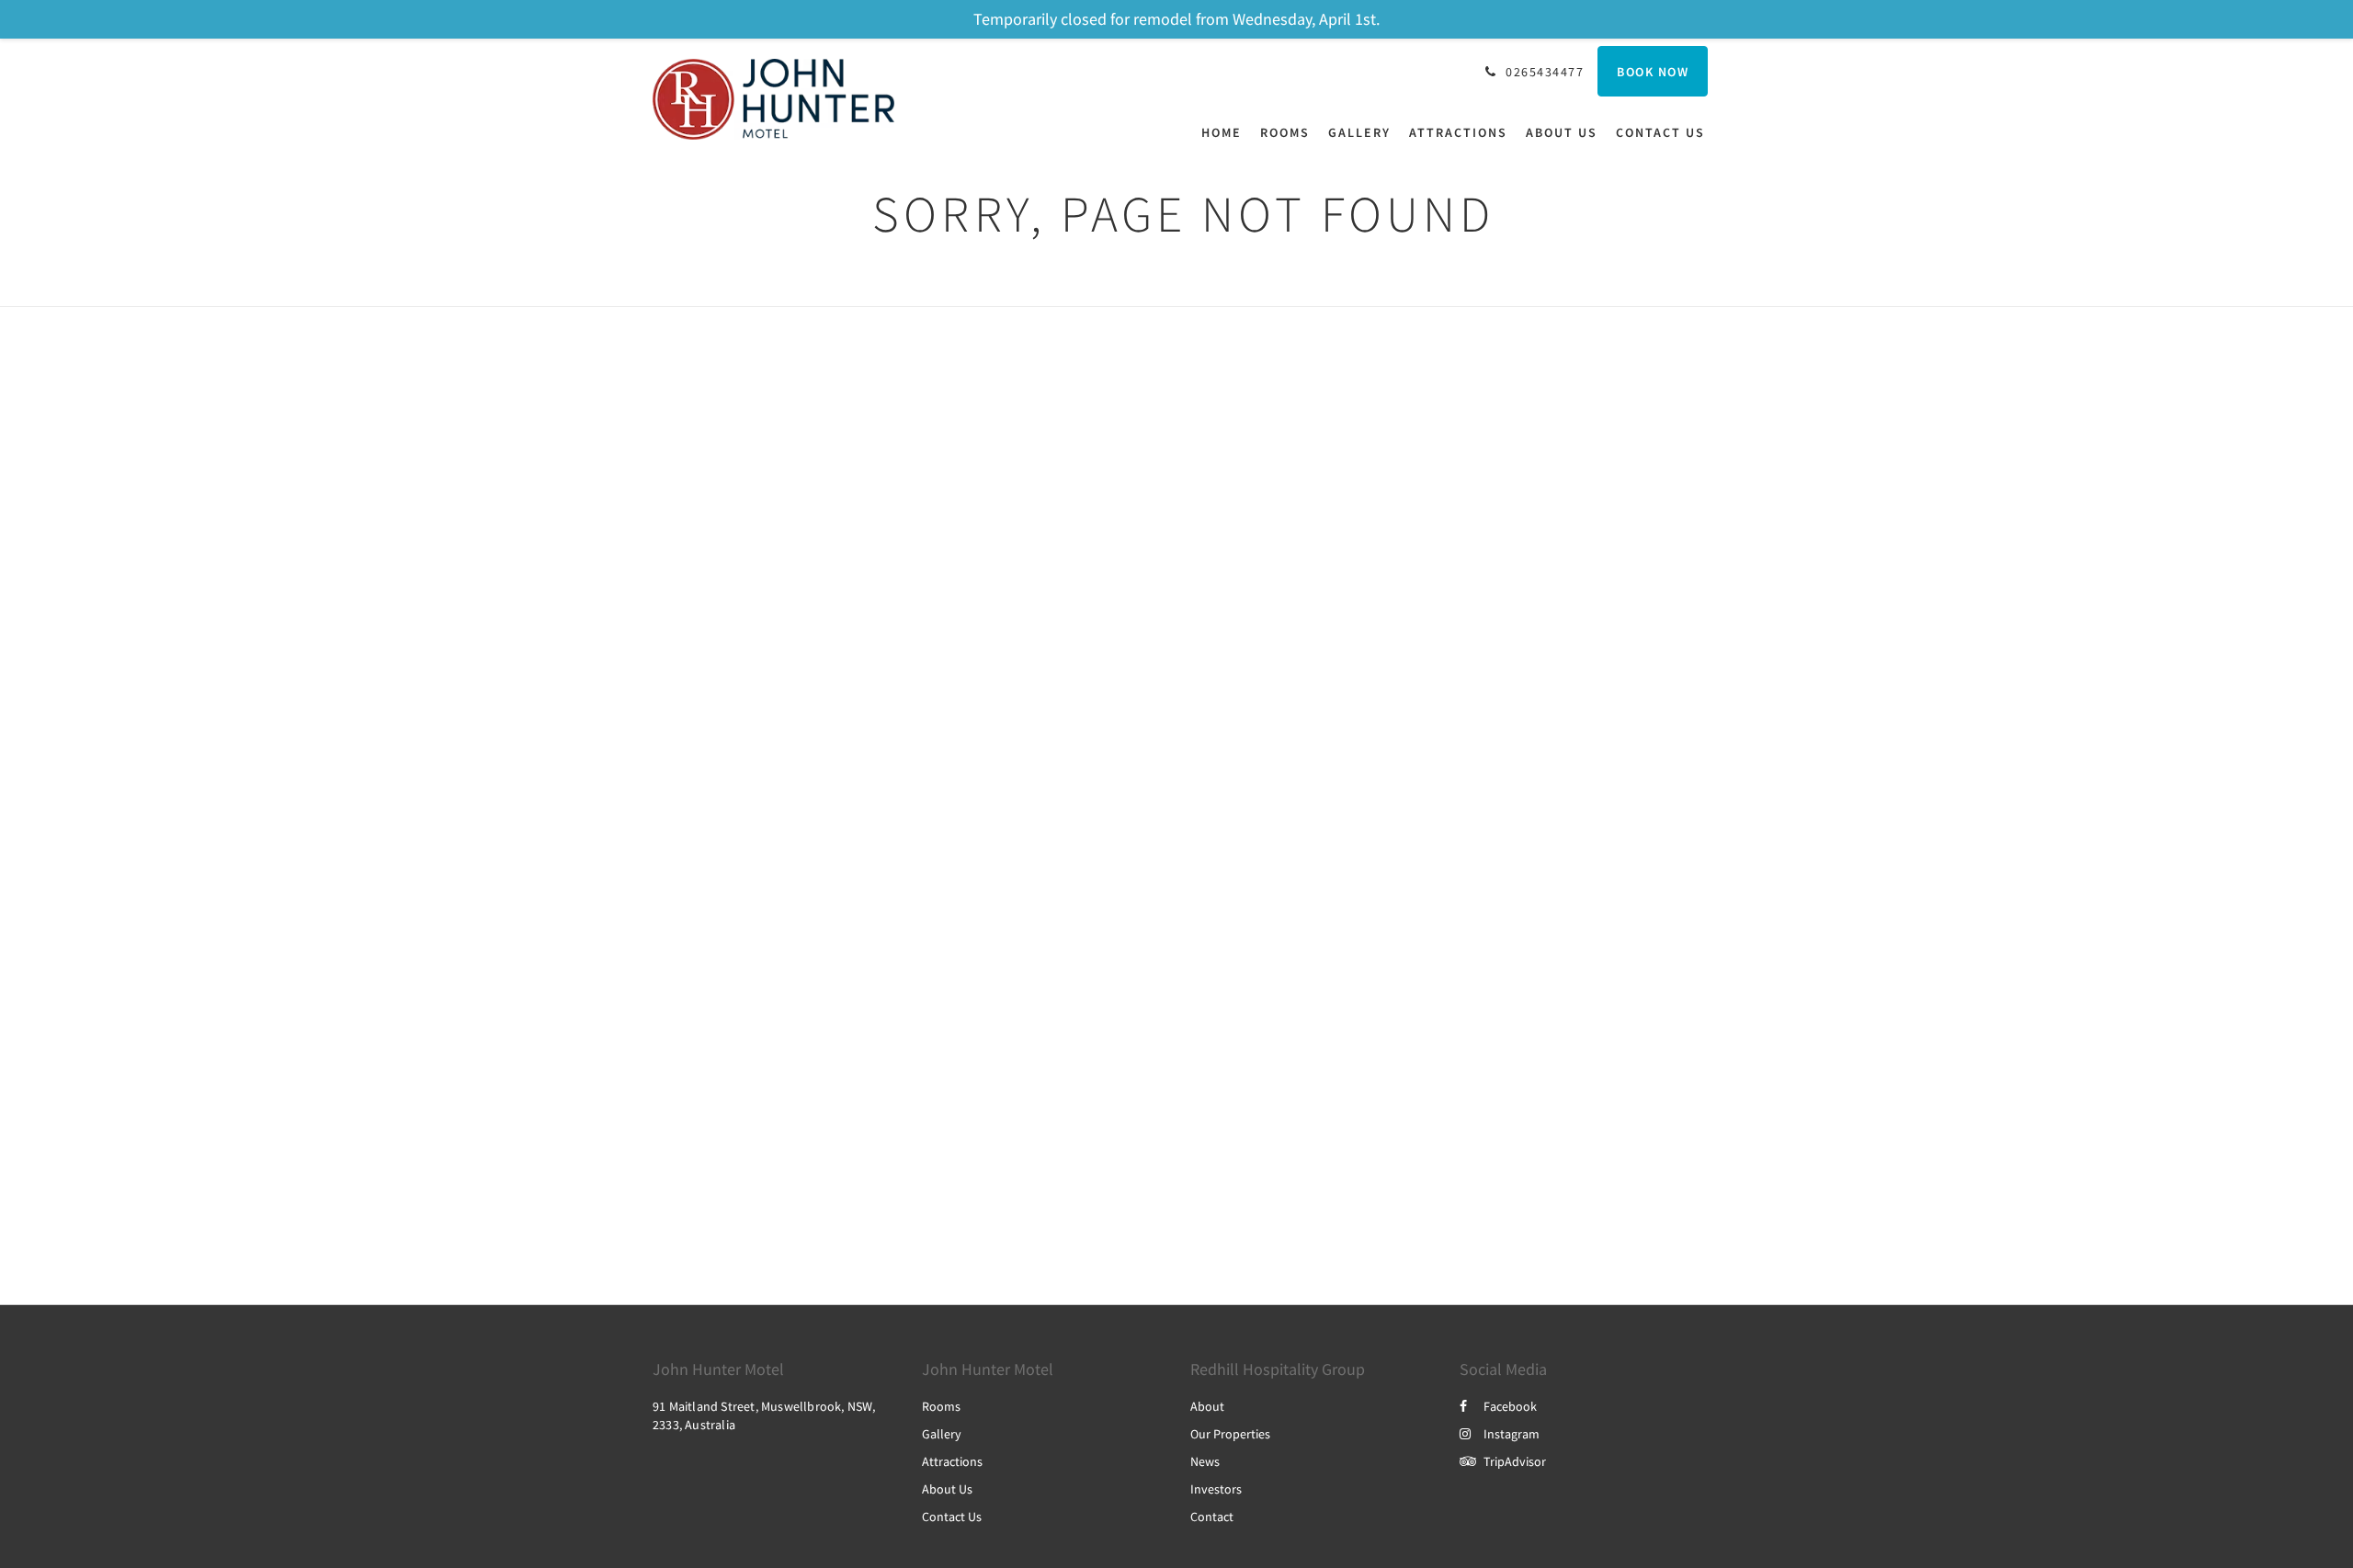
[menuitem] (1226, 132)
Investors (1216, 1489)
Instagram (1512, 1434)
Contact (1212, 1517)
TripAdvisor (1515, 1461)
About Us (947, 1489)
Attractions (952, 1461)
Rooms (941, 1406)
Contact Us (952, 1517)
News (1205, 1461)
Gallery (942, 1434)
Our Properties (1230, 1434)
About (1207, 1406)
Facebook (1510, 1406)
